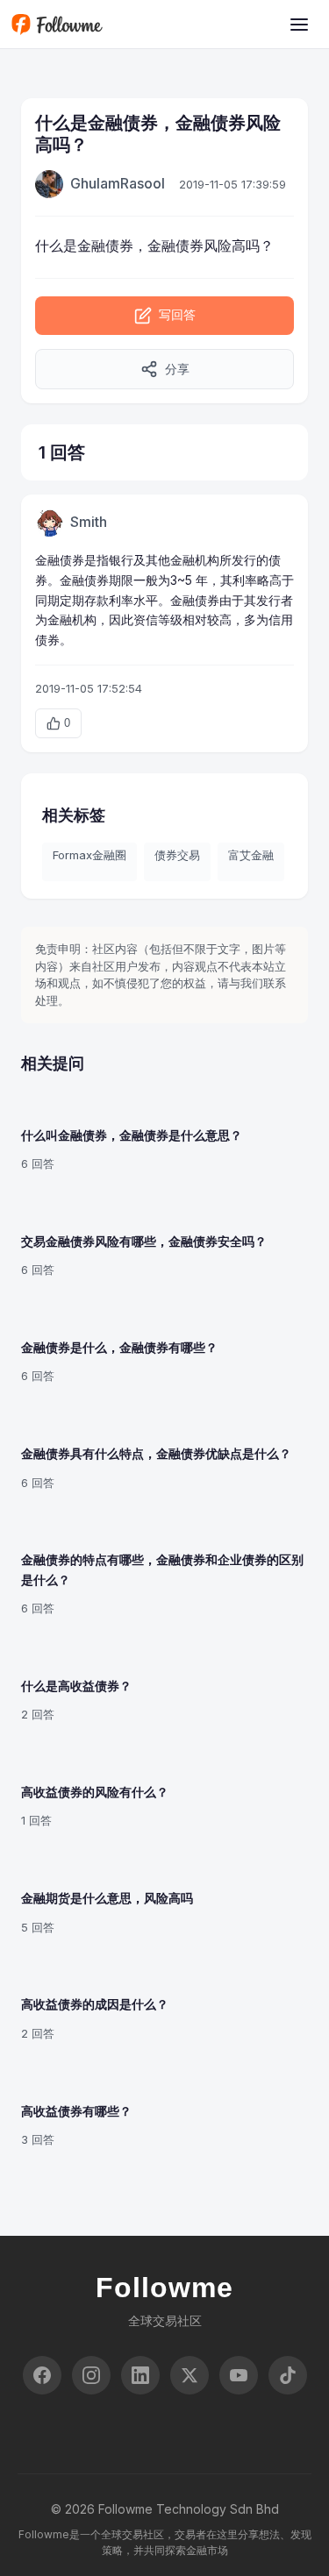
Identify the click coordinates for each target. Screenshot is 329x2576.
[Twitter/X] (190, 2375)
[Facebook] (42, 2375)
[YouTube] (239, 2375)
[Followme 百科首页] (57, 25)
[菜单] (299, 25)
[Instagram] (91, 2375)
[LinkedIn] (140, 2375)
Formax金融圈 (89, 855)
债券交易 (177, 855)
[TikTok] (288, 2375)
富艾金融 (251, 855)
